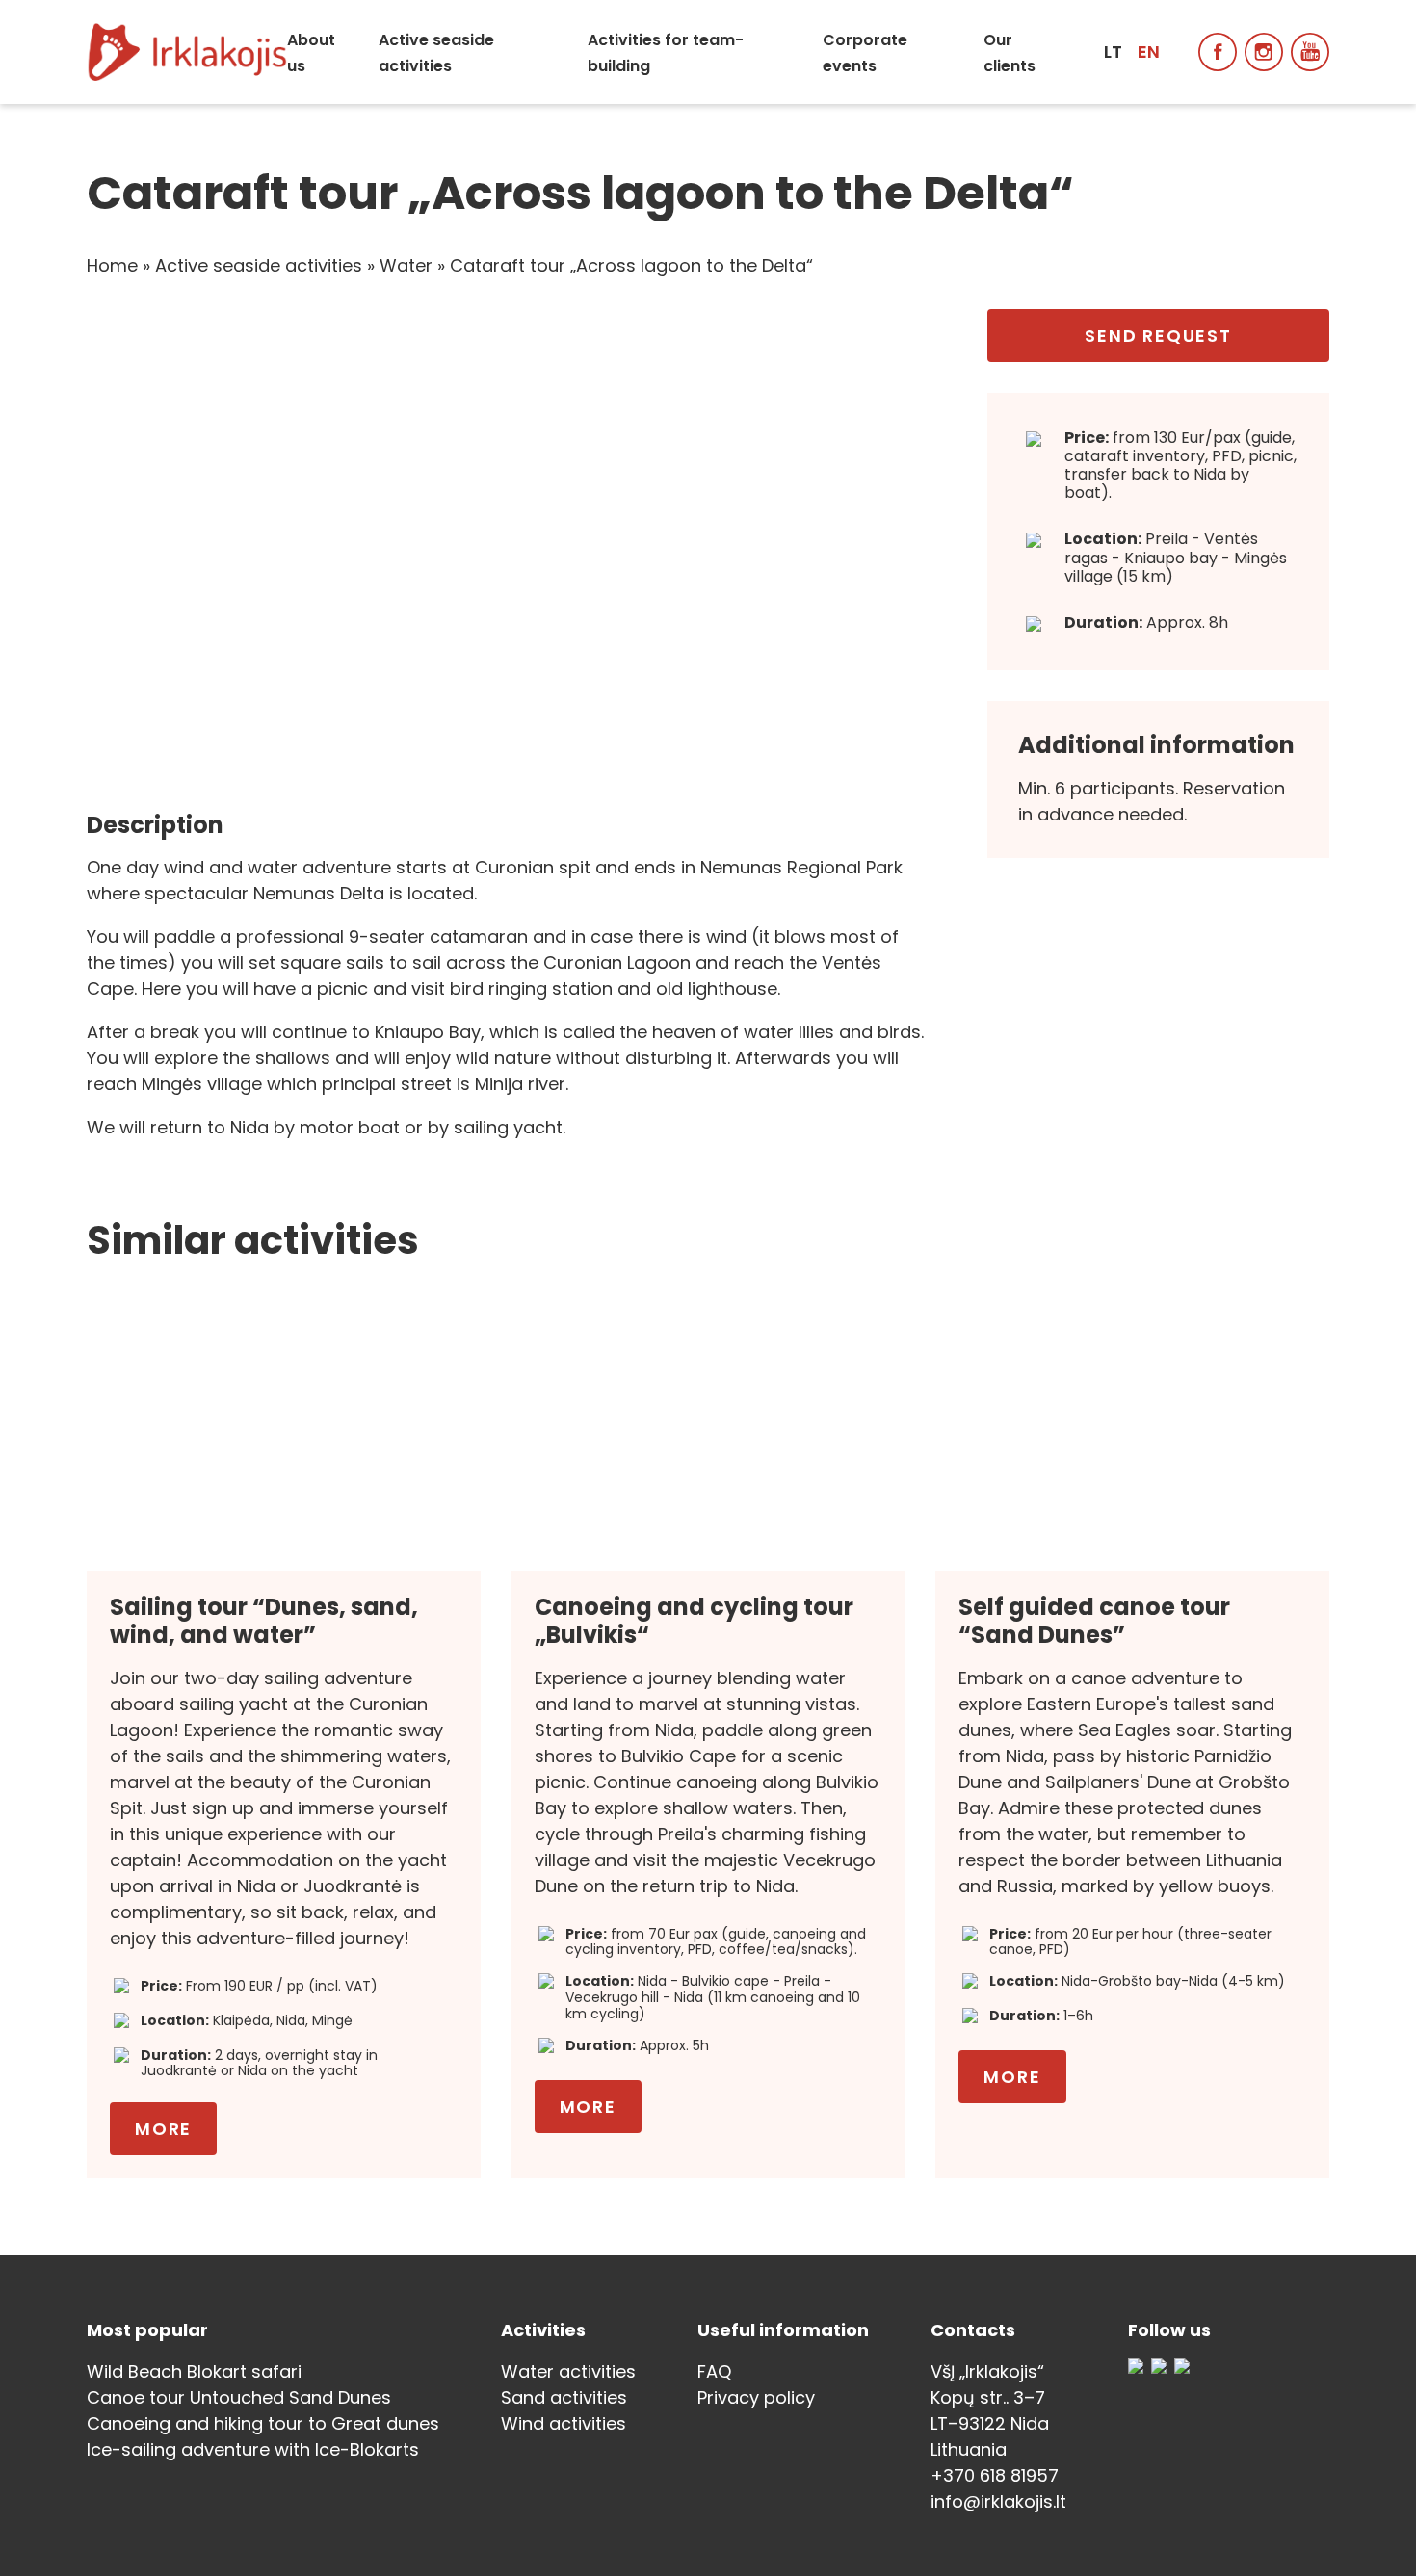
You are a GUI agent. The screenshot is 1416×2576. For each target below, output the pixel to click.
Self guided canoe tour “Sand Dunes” (1094, 1621)
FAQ (714, 2371)
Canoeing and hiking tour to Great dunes (263, 2423)
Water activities (568, 2371)
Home (112, 265)
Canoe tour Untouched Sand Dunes (239, 2397)
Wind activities (564, 2423)
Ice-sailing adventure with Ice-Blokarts (253, 2449)
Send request (1158, 336)
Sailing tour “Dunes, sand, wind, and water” (264, 1621)
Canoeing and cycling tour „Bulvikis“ (694, 1621)
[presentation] (130, 544)
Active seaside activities (259, 265)
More (163, 2129)
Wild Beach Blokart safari (194, 2371)
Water (406, 265)
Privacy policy (756, 2397)
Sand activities (564, 2397)
